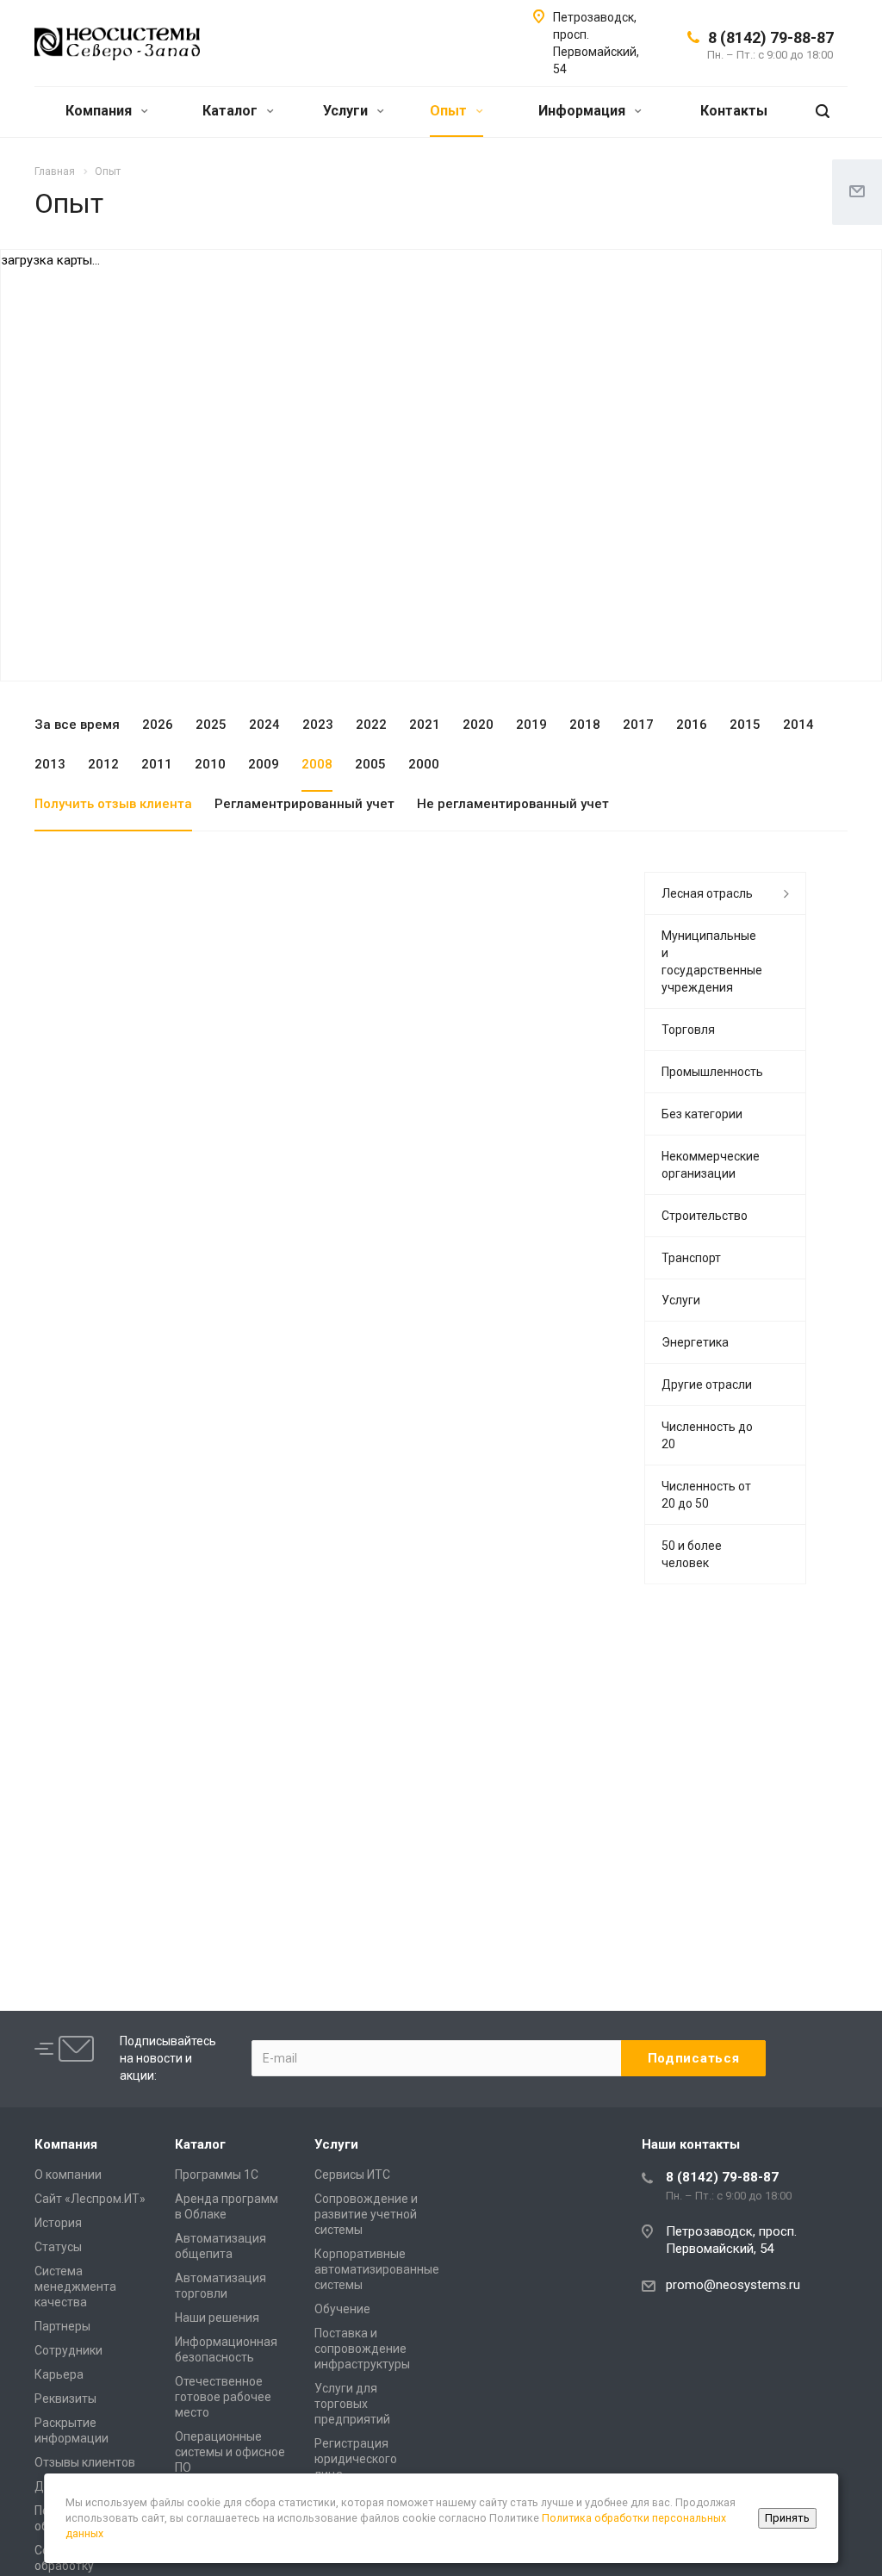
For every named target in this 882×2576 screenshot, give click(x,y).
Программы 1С (217, 2175)
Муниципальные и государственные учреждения (712, 961)
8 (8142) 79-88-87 (771, 37)
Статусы (58, 2247)
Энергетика (695, 1342)
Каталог (232, 111)
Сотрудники (68, 2350)
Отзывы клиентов (85, 2462)
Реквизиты (65, 2399)
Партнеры (62, 2326)
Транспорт (691, 1258)
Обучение (342, 2309)
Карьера (59, 2374)
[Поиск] (823, 112)
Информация (584, 111)
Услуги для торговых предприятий (352, 2404)
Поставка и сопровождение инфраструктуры (362, 2349)
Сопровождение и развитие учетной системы (366, 2214)
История (58, 2223)
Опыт (450, 111)
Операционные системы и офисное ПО (230, 2452)
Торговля (688, 1030)
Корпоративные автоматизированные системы (377, 2269)
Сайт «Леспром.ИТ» (90, 2199)
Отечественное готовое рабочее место (223, 2397)
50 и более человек (692, 1554)
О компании (68, 2175)
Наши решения (217, 2318)
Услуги (347, 111)
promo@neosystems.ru (733, 2285)
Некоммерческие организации (711, 1165)
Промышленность (712, 1072)
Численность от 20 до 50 (706, 1495)
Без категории (702, 1114)
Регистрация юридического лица (356, 2459)
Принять (787, 2518)
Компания (100, 111)
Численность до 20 (707, 1435)
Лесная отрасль (707, 893)
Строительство (705, 1216)
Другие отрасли (707, 1384)
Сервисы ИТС (352, 2175)
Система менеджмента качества (75, 2287)
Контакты (734, 111)
